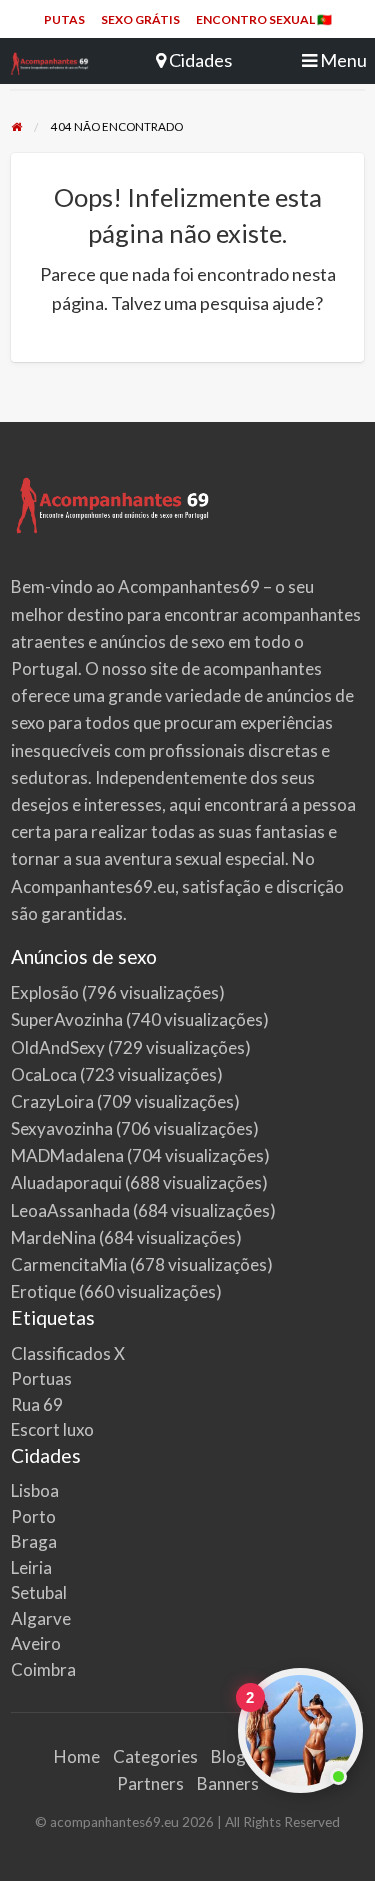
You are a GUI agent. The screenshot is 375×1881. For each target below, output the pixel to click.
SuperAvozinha (67, 1019)
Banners (228, 1783)
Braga (34, 1541)
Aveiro (36, 1643)
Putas (64, 19)
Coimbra (43, 1669)
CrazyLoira (52, 1101)
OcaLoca (44, 1074)
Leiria (31, 1567)
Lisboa (35, 1490)
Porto (33, 1516)
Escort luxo (52, 1429)
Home (77, 1756)
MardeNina (53, 1237)
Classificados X (68, 1353)
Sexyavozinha (62, 1128)
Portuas (41, 1378)
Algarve (41, 1618)
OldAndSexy (58, 1047)
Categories (155, 1756)
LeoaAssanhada (70, 1210)
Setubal (39, 1592)
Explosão (45, 992)
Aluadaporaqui (66, 1182)
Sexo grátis (140, 19)
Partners (150, 1783)
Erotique (43, 1291)
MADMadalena (67, 1155)
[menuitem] (64, 20)
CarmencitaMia (69, 1264)
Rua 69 (37, 1404)
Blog (228, 1756)
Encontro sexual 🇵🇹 (264, 19)
